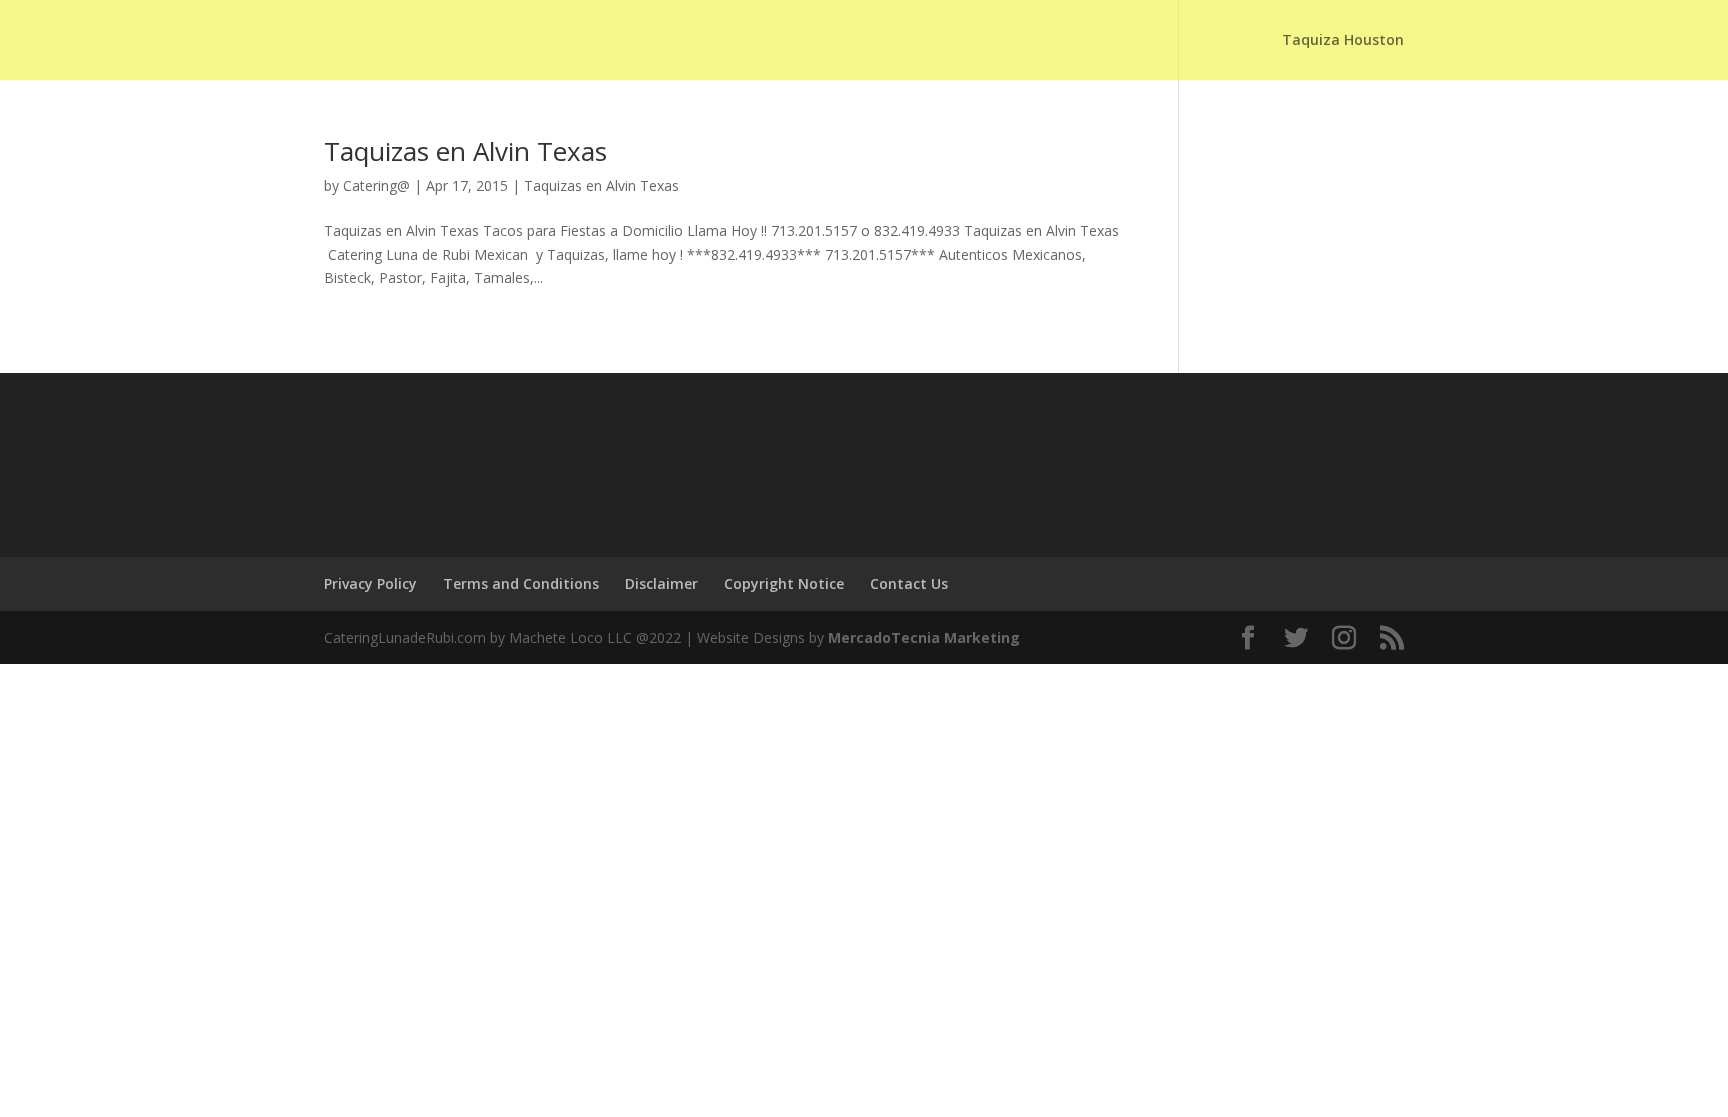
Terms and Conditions (521, 583)
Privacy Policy (370, 583)
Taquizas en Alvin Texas (465, 151)
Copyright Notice (784, 583)
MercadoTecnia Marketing (924, 637)
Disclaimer (661, 583)
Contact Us (909, 583)
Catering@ (376, 185)
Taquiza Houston (1343, 41)
